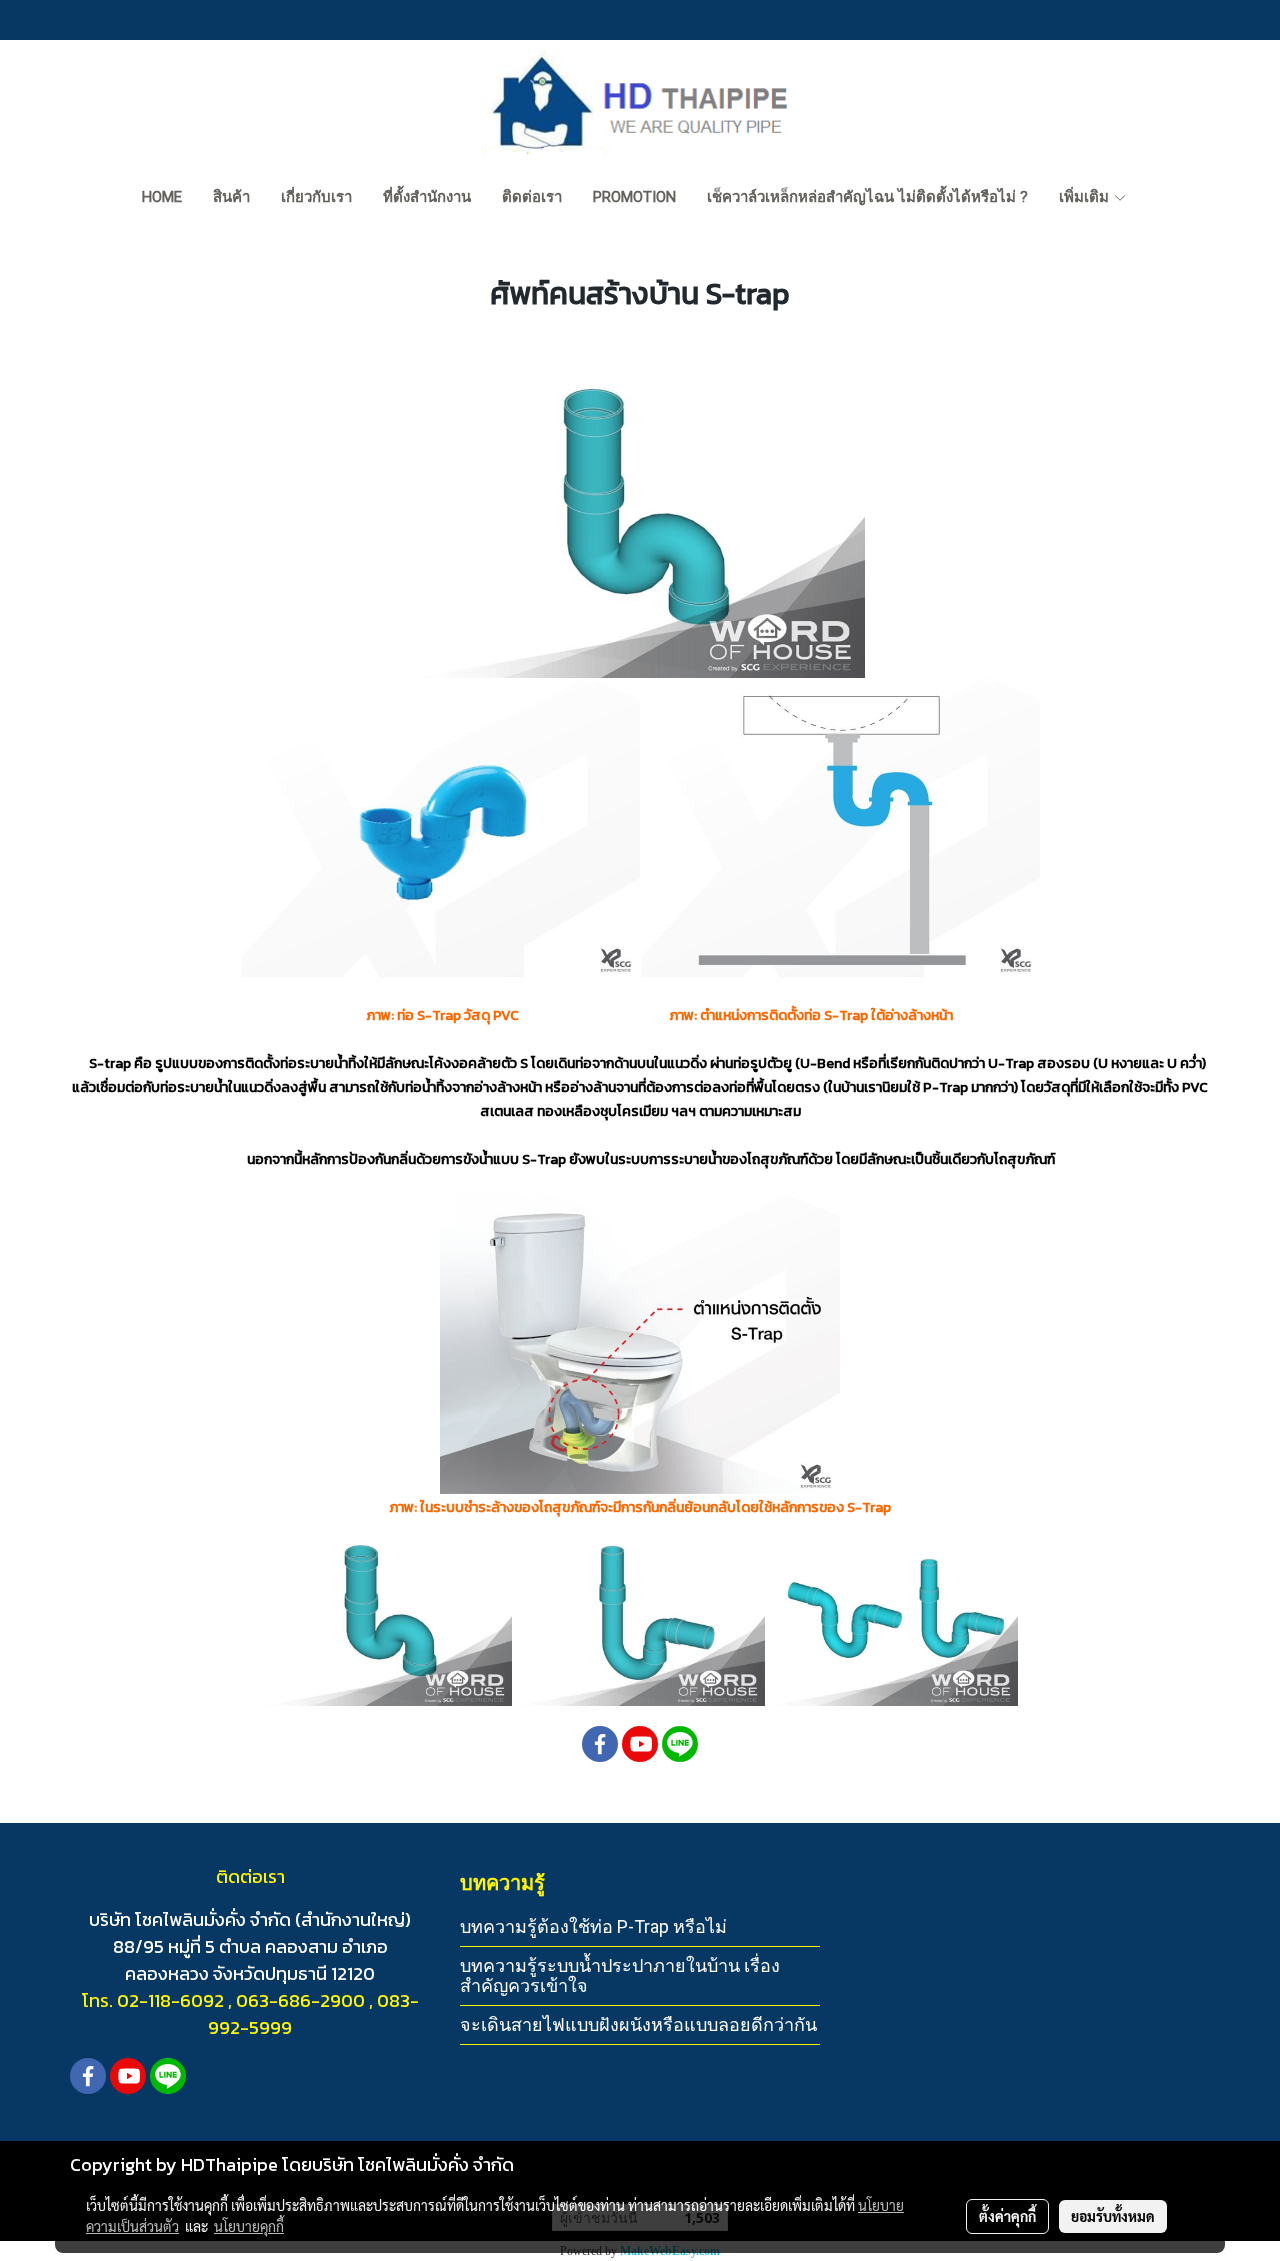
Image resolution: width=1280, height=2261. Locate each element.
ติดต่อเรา (532, 197)
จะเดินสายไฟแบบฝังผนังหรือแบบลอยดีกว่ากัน (638, 2024)
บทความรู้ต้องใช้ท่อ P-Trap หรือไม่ (593, 1926)
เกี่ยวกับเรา (316, 197)
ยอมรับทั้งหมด (1113, 2216)
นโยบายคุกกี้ (249, 2226)
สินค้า (231, 197)
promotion (634, 197)
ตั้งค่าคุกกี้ (1007, 2216)
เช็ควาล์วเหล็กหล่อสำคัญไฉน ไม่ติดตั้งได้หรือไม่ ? (867, 197)
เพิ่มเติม (1086, 197)
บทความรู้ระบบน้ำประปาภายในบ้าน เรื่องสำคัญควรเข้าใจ (620, 1975)
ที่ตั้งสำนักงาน (427, 197)
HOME (162, 197)
